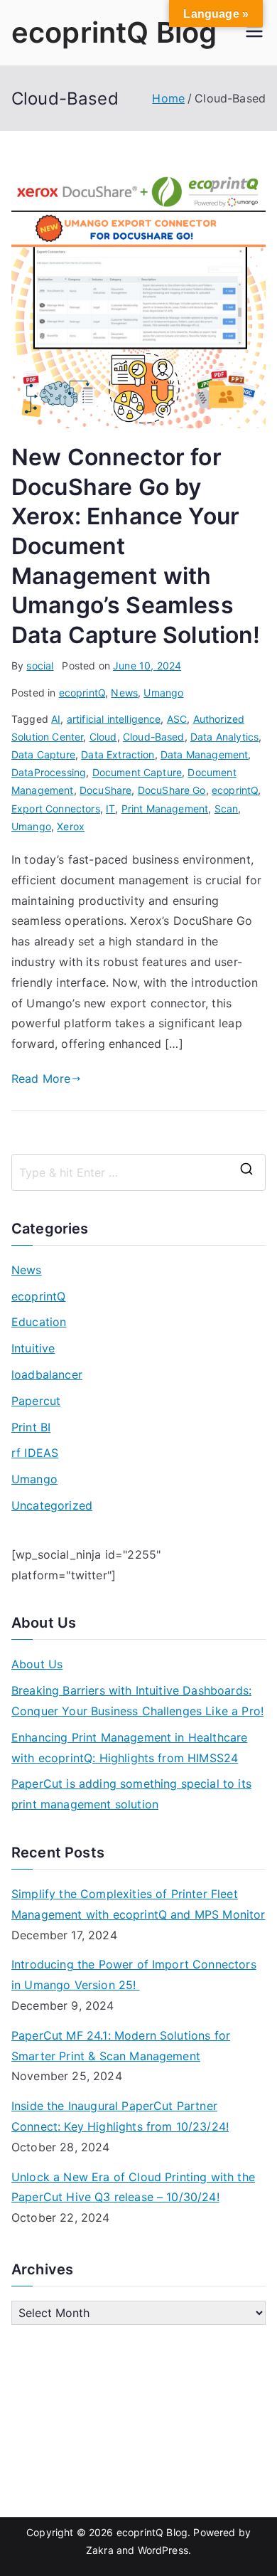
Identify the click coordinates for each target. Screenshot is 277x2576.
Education (39, 1322)
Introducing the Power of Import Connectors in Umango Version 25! (134, 1975)
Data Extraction (118, 754)
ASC (177, 719)
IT (110, 809)
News (124, 693)
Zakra (100, 2550)
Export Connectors (56, 809)
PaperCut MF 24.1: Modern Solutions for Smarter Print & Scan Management (121, 2046)
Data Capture (43, 754)
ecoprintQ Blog (114, 32)
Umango (163, 693)
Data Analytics (224, 737)
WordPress (163, 2550)
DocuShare (105, 790)
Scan (227, 809)
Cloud (103, 737)
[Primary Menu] (254, 33)
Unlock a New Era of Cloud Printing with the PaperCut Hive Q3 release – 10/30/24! (133, 2187)
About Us (37, 1664)
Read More (41, 1078)
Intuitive (33, 1348)
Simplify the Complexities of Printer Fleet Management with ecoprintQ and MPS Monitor (138, 1904)
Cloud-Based (154, 737)
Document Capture (137, 772)
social (40, 666)
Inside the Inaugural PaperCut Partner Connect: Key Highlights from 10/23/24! (120, 2116)
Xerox (71, 826)
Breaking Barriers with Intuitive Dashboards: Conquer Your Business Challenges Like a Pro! (137, 1701)
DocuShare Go (172, 790)
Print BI (31, 1427)
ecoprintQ (82, 693)
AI (56, 719)
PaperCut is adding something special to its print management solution (131, 1794)
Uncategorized (52, 1505)
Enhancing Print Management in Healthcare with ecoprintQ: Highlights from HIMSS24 (129, 1748)
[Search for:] (138, 1172)
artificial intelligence (114, 719)
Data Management (204, 754)
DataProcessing (49, 772)
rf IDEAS (35, 1453)
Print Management (165, 809)
